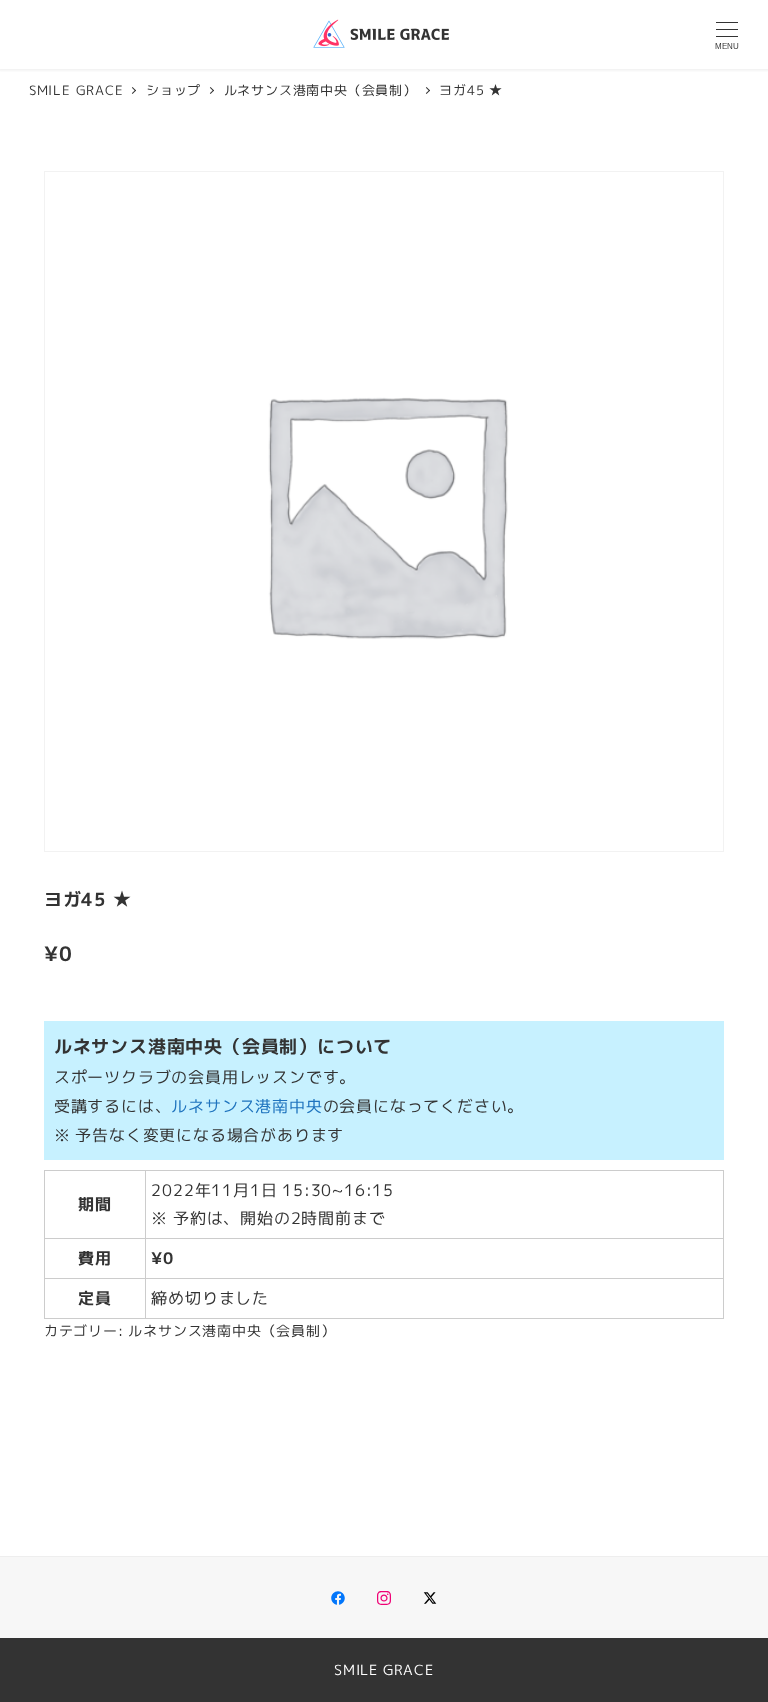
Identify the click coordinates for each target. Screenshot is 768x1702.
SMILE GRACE (384, 1670)
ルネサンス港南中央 (246, 1106)
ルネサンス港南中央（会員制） (231, 1331)
